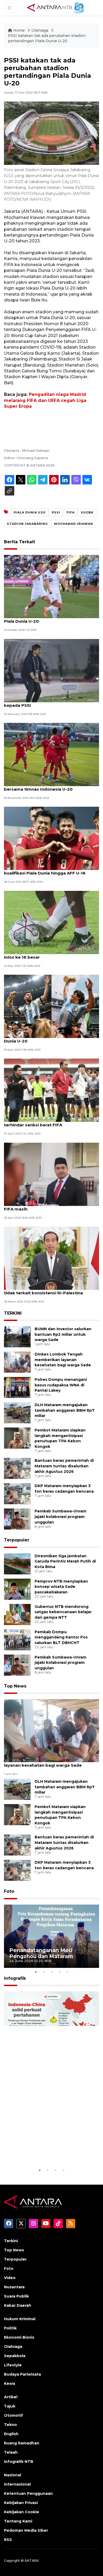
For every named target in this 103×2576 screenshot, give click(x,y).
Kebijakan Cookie (22, 2512)
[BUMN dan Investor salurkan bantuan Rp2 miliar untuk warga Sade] (17, 1336)
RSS (8, 2540)
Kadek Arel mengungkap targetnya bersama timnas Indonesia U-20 (42, 786)
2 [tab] (44, 1972)
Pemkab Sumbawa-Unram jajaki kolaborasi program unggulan (60, 1517)
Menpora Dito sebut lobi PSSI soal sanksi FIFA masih (47, 1206)
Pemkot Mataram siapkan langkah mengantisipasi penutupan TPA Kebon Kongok (60, 1438)
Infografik (15, 1978)
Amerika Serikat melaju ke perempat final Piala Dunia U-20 (48, 618)
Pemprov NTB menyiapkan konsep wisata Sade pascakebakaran (61, 1587)
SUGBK (87, 512)
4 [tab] (59, 1972)
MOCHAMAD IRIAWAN (74, 524)
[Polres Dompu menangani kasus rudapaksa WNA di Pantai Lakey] (17, 1387)
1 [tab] (36, 1972)
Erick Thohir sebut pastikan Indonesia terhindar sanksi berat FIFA (45, 1122)
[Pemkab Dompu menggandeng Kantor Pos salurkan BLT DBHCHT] (17, 1639)
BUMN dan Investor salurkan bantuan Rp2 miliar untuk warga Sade (63, 1334)
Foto (9, 1891)
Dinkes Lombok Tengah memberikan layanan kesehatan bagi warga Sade (63, 1360)
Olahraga (40, 30)
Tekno (10, 2425)
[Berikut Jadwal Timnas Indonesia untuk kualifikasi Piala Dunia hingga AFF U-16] (51, 838)
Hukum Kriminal (20, 2319)
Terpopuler (17, 1540)
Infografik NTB (19, 2462)
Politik (10, 2328)
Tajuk (10, 2406)
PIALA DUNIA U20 (30, 512)
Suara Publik (16, 2296)
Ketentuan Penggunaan (28, 2493)
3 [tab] (51, 1972)
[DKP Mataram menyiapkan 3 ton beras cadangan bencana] (17, 1494)
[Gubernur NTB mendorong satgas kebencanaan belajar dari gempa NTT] (17, 1614)
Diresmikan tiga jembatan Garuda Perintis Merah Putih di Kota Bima (65, 1561)
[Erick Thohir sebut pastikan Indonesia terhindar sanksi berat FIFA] (51, 1090)
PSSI (56, 512)
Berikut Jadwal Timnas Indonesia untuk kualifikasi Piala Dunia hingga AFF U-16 (46, 870)
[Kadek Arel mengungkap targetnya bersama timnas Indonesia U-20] (51, 754)
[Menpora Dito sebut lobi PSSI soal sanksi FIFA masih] (51, 1174)
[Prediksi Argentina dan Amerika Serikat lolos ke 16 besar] (51, 922)
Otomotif (13, 2415)
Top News (15, 1686)
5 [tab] (67, 1972)
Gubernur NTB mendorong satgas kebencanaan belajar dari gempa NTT (63, 1612)
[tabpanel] (51, 1936)
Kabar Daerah (18, 2305)
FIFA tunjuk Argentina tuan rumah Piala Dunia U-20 (46, 1038)
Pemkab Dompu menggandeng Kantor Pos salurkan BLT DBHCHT (61, 1637)
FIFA (71, 512)
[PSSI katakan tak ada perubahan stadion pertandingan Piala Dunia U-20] (51, 1730)
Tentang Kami (18, 2521)
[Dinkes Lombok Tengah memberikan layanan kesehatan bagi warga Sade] (17, 1362)
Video (10, 2278)
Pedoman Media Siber (26, 2530)
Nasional (13, 2475)
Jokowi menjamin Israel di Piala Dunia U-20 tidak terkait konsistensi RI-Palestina (50, 1290)
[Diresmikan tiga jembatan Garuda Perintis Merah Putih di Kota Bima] (17, 1563)
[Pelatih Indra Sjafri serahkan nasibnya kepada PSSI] (51, 670)
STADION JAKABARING (27, 524)
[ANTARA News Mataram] (57, 7)
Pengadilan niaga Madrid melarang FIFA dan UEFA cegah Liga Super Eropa (45, 400)
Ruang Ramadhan (22, 2443)
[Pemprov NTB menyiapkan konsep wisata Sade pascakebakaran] (17, 1589)
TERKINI (13, 1313)
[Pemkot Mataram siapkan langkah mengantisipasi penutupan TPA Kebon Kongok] (17, 1438)
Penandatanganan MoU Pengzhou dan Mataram (41, 1953)
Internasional (17, 2484)
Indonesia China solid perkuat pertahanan (49, 2154)
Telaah (11, 2452)
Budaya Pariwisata (22, 2374)
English (11, 2434)
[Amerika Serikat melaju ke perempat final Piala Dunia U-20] (51, 586)
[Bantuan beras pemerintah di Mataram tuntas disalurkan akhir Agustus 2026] (17, 1468)
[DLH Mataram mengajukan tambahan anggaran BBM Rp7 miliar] (17, 1412)
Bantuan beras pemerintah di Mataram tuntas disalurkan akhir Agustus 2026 (64, 1466)
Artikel (11, 2397)
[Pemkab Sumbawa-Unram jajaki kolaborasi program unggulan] (17, 1519)
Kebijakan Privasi (21, 2503)
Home (19, 30)
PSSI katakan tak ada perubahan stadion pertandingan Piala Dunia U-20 (47, 38)
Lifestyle (13, 2365)
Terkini (11, 2241)
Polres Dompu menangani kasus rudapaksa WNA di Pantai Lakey (61, 1385)
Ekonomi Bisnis (19, 2337)
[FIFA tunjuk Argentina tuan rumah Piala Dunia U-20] (51, 1006)
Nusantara (14, 2287)
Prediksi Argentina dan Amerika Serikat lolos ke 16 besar (46, 954)
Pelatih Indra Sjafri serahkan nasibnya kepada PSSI (44, 703)
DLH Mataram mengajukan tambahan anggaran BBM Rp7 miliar (65, 1410)
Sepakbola (15, 2356)
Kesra (10, 2383)
